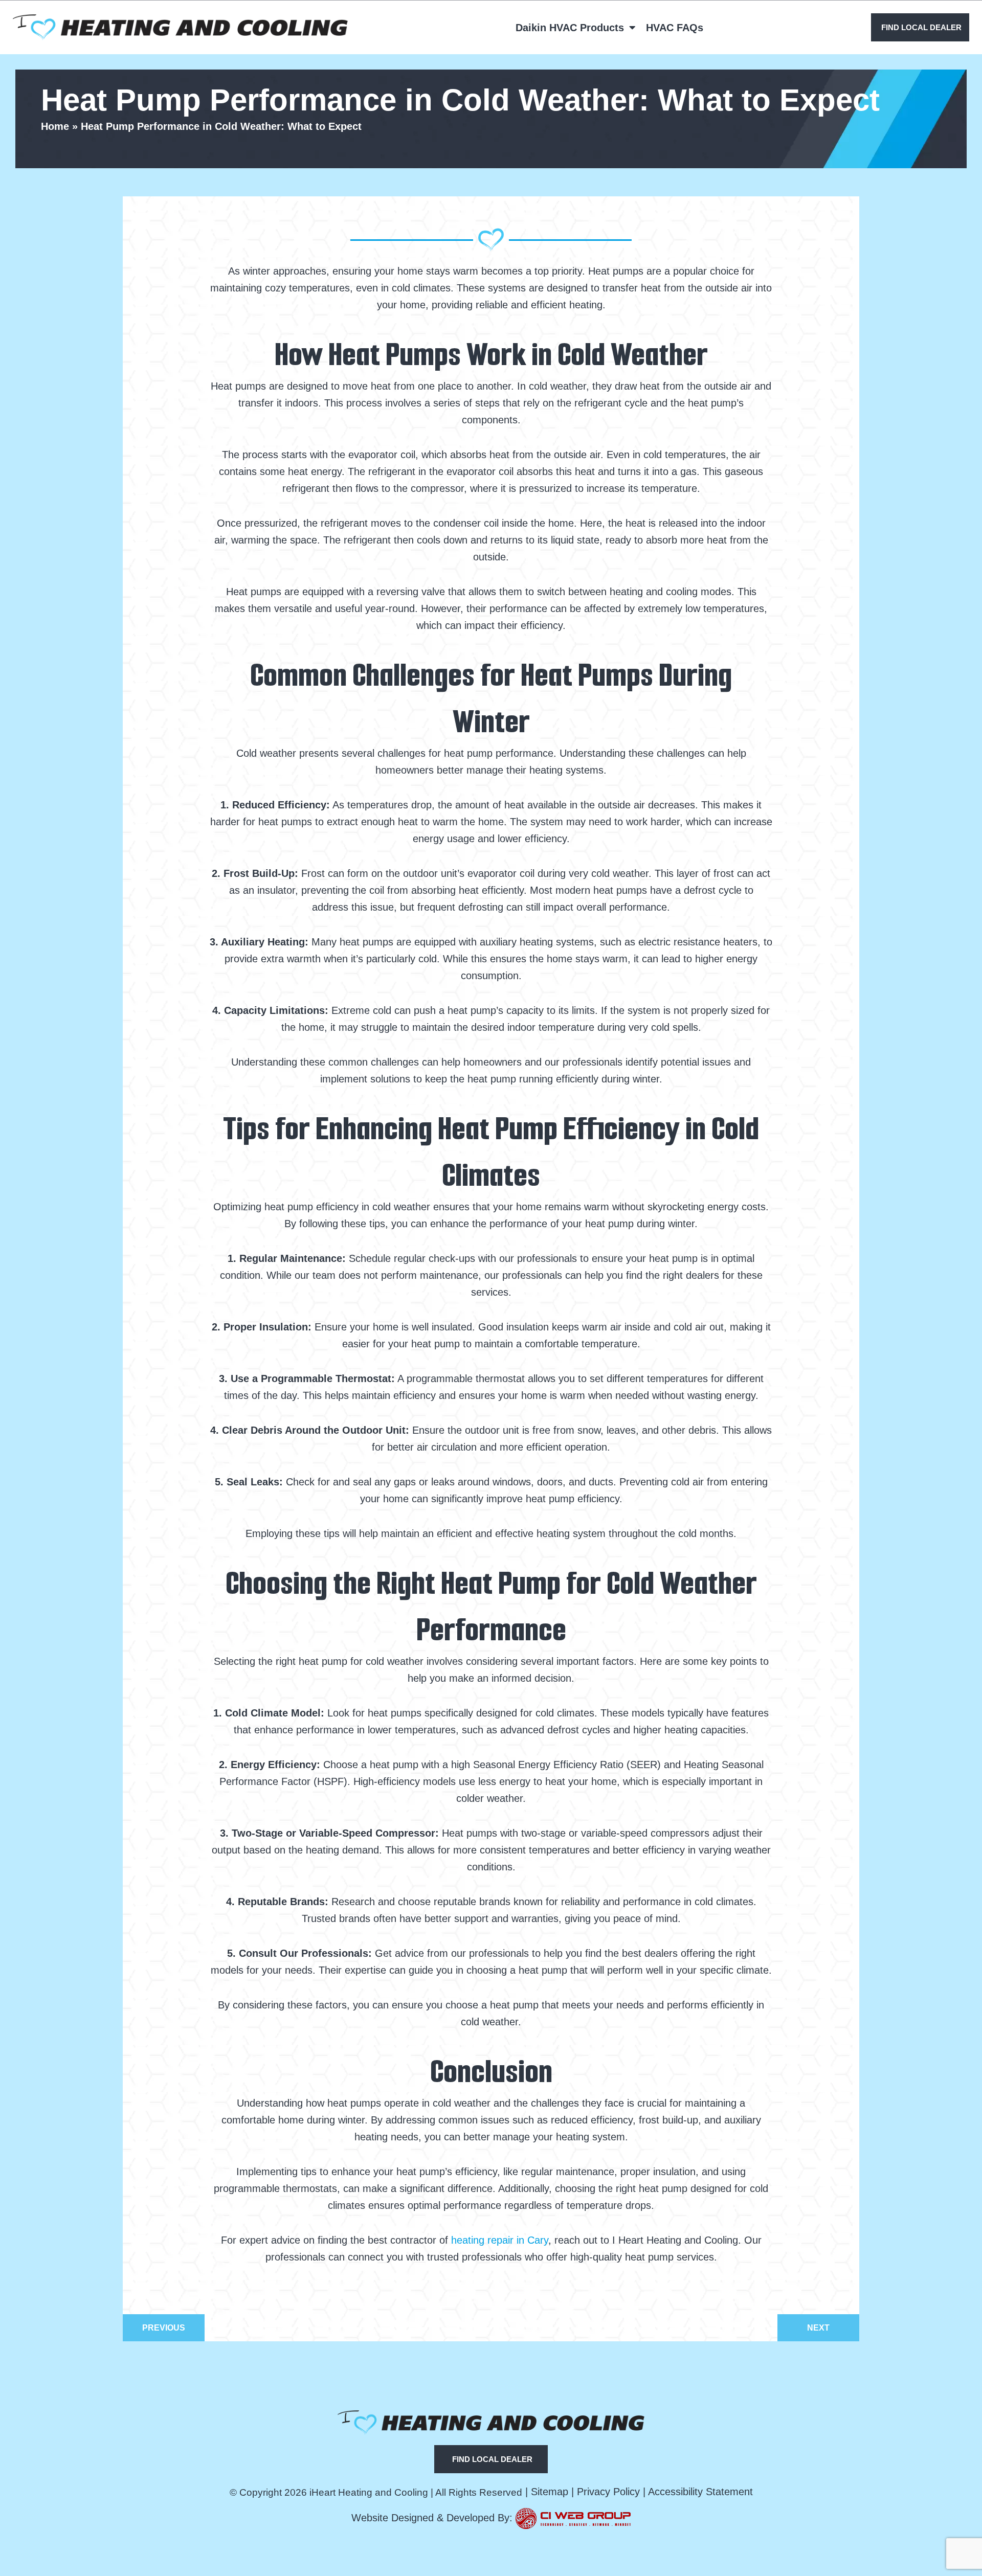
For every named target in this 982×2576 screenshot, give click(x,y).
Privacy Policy (608, 2492)
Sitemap (550, 2492)
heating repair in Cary (500, 2240)
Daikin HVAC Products (570, 28)
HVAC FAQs (675, 28)
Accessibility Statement (700, 2492)
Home (55, 126)
